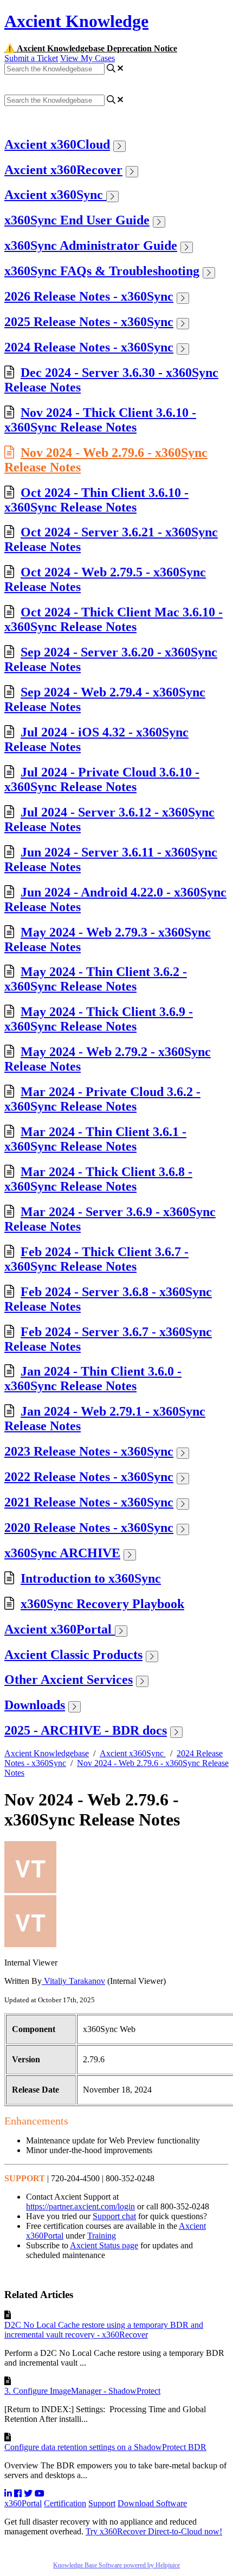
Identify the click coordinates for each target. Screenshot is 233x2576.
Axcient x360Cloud (57, 144)
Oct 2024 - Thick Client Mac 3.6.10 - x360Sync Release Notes (114, 619)
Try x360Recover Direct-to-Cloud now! (154, 2531)
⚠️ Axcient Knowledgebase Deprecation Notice (91, 48)
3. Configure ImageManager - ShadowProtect (82, 2391)
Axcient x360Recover (63, 170)
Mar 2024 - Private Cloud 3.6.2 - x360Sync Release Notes (102, 1099)
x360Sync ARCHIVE (62, 1553)
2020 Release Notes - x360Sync (89, 1528)
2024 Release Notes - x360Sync (89, 347)
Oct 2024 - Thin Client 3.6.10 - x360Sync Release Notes (96, 500)
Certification (65, 2503)
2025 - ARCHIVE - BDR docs (86, 1730)
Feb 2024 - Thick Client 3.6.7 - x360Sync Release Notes (96, 1259)
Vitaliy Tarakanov (73, 1981)
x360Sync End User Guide (77, 220)
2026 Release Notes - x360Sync (89, 296)
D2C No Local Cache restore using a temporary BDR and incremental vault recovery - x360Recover (104, 2330)
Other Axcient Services (69, 1679)
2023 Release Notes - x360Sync (89, 1451)
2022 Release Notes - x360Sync (89, 1477)
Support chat (114, 2216)
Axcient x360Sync (55, 195)
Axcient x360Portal (60, 1629)
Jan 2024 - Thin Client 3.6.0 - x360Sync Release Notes (93, 1379)
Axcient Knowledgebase (47, 1753)
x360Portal (23, 2503)
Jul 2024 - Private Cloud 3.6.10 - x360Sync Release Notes (102, 779)
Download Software (152, 2503)
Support (102, 2503)
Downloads (35, 1705)
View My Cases (88, 58)
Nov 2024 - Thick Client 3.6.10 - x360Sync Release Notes (100, 420)
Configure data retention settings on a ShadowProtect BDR (105, 2447)
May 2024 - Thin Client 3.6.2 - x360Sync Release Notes (96, 979)
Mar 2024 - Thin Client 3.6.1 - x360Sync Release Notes (95, 1139)
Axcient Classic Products (73, 1655)
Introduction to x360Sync (91, 1578)
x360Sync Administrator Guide (91, 245)
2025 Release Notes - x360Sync (89, 322)
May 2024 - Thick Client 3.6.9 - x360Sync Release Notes (99, 1019)
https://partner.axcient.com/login (80, 2206)
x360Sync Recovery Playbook (102, 1604)
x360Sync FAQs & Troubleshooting (102, 271)
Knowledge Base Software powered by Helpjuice (116, 2565)
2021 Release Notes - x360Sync (89, 1502)
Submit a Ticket (31, 58)
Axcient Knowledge (76, 21)
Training (102, 2236)
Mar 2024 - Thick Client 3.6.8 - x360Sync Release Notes (98, 1179)
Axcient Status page (104, 2245)
